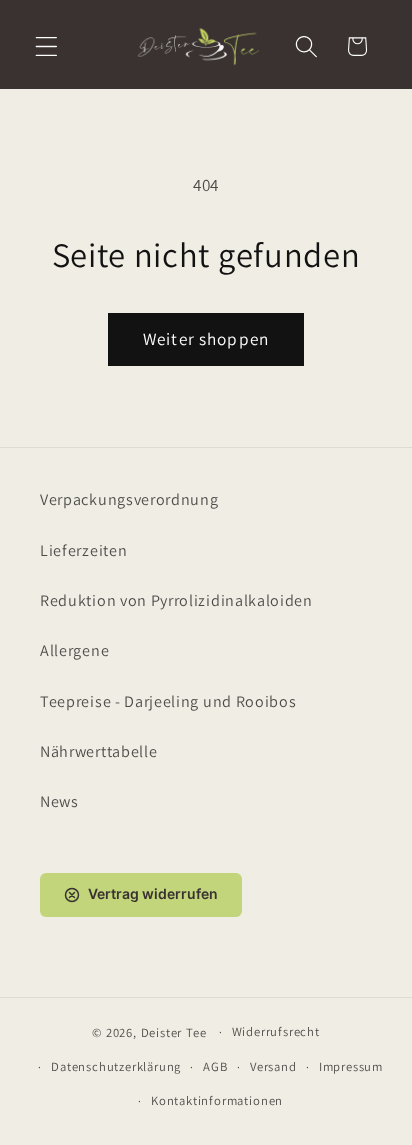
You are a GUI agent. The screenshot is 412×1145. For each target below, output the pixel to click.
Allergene (74, 650)
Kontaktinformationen (217, 1100)
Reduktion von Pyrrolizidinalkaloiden (176, 600)
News (59, 801)
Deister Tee (174, 1031)
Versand (273, 1066)
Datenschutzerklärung (116, 1066)
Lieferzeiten (83, 550)
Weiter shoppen (206, 338)
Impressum (351, 1066)
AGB (215, 1066)
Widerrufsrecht (276, 1031)
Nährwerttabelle (98, 751)
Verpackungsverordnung (129, 499)
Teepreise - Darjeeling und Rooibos (168, 701)
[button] (46, 46)
